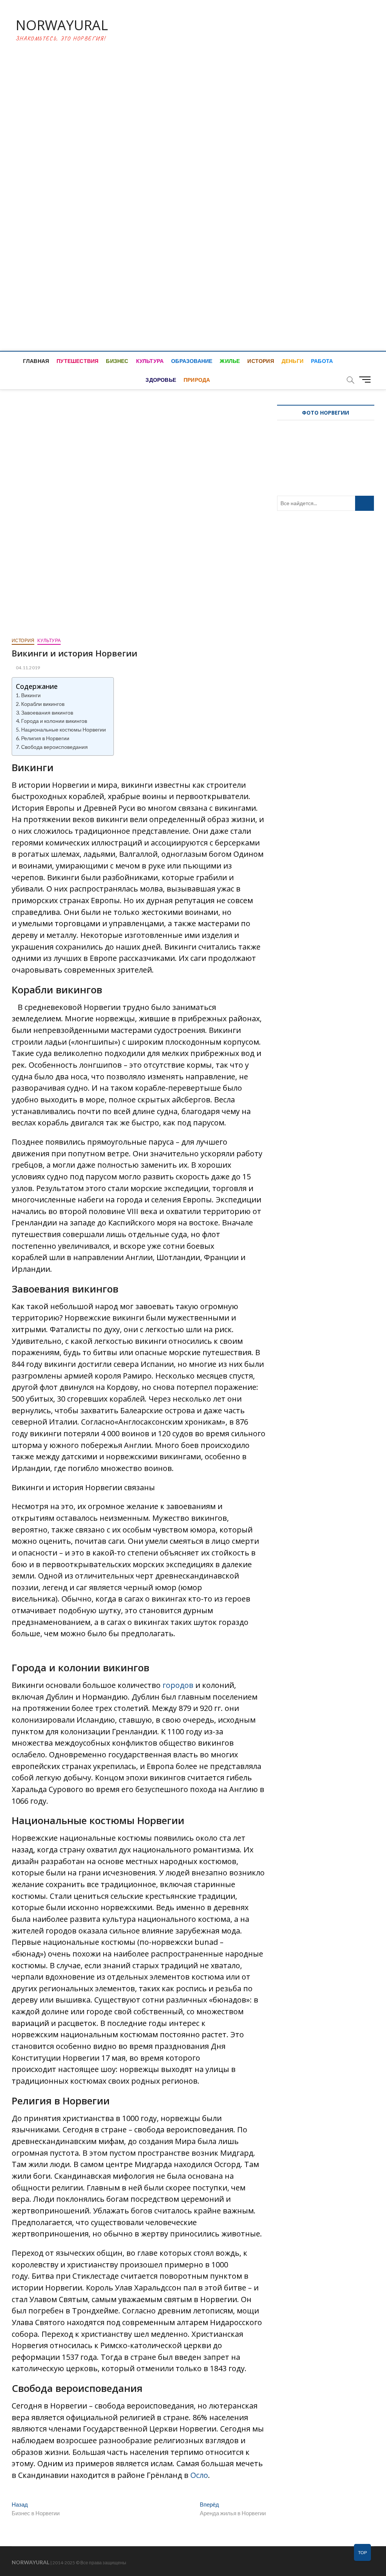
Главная (36, 361)
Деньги (293, 361)
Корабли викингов (43, 704)
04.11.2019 (28, 668)
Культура (150, 361)
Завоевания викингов (47, 712)
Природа (197, 380)
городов (179, 1685)
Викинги (31, 695)
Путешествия (77, 361)
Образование (192, 361)
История (260, 361)
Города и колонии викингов (54, 721)
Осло (199, 2475)
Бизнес (117, 361)
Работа (322, 361)
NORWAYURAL (62, 25)
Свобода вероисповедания (54, 747)
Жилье (230, 361)
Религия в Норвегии (45, 738)
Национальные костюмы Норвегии (64, 729)
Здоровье (161, 380)
